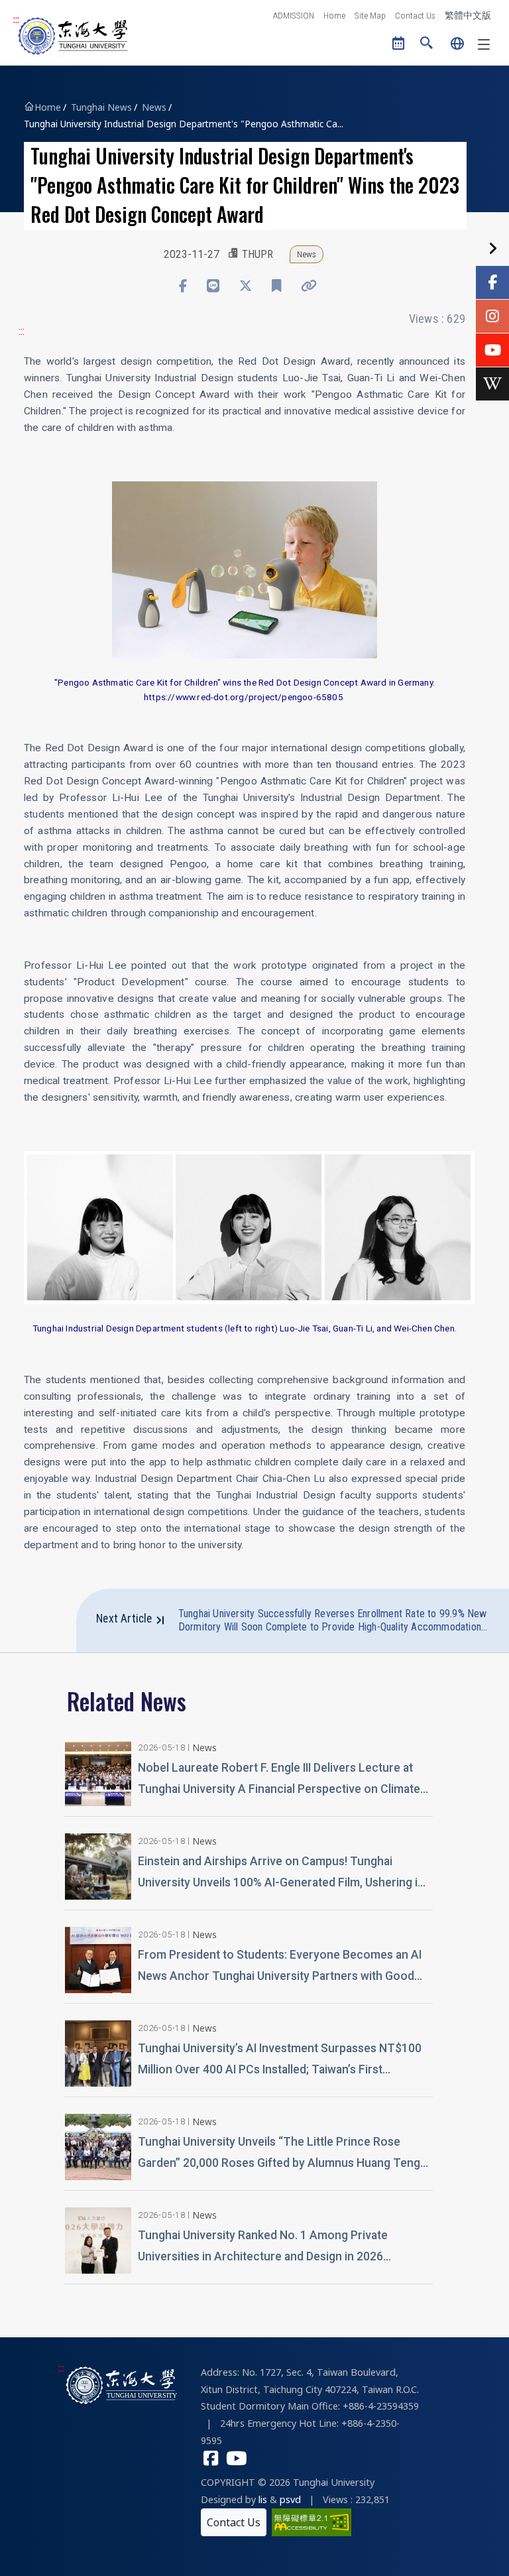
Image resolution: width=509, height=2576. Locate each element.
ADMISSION (294, 15)
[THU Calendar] (399, 44)
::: (16, 20)
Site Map (370, 15)
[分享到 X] (246, 286)
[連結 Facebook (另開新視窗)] (492, 282)
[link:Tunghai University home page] (122, 2384)
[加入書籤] (276, 286)
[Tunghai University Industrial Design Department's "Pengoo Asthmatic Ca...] (245, 568)
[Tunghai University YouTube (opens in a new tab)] (237, 2460)
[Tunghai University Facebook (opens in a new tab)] (211, 2460)
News (154, 107)
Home (334, 15)
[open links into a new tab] (311, 2521)
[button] (427, 44)
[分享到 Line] (213, 286)
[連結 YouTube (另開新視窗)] (492, 350)
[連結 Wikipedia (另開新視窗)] (492, 384)
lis (263, 2499)
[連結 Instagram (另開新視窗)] (492, 316)
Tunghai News (101, 107)
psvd (290, 2499)
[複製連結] (309, 286)
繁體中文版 (468, 15)
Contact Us (415, 15)
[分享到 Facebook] (183, 286)
